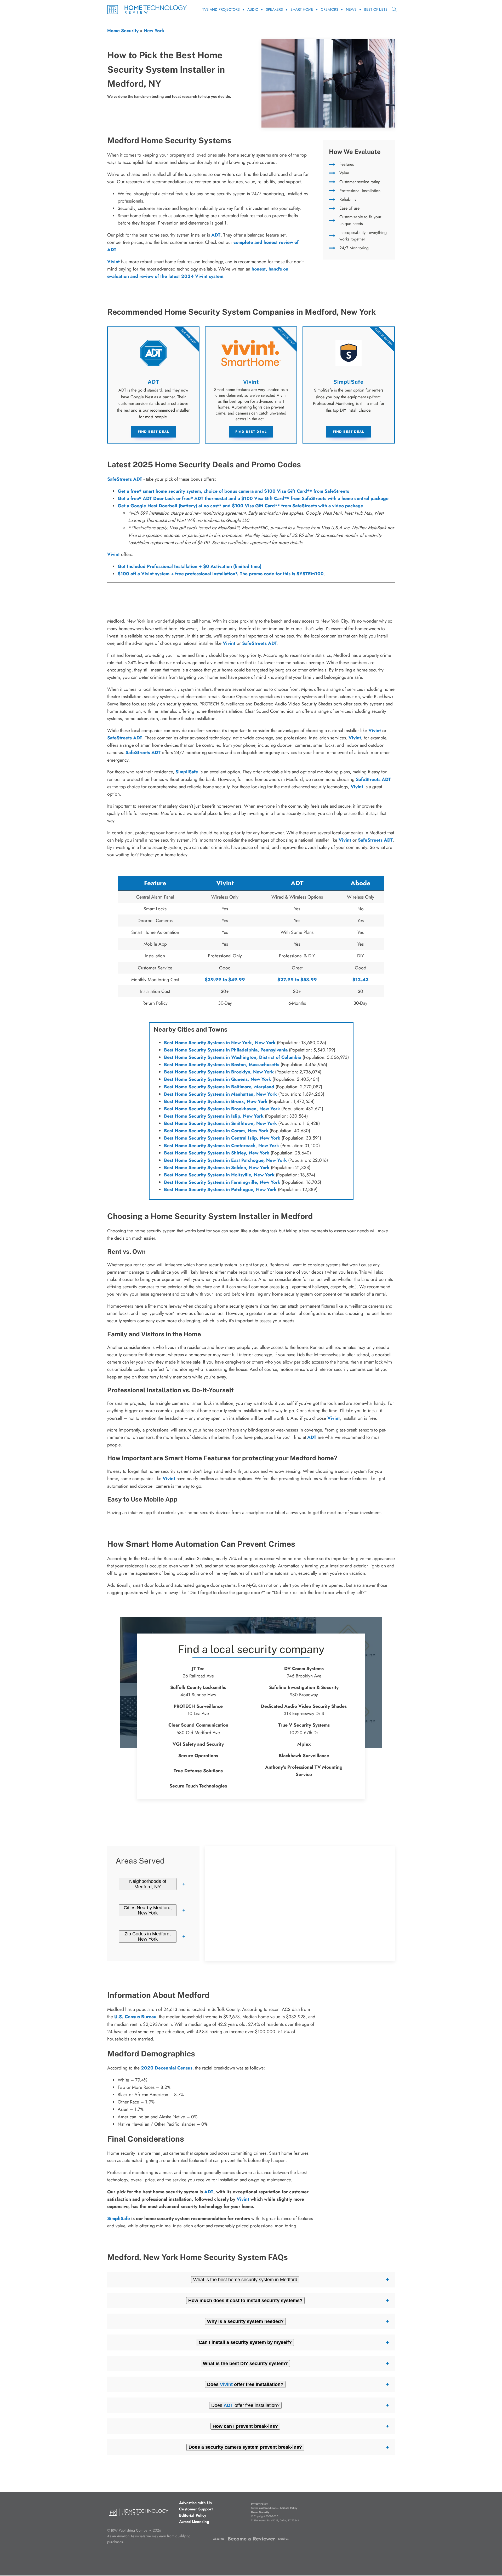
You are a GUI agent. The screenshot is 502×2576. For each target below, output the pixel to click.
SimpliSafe (187, 772)
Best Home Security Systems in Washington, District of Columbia (233, 1057)
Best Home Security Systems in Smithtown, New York (220, 1123)
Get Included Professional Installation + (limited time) (190, 566)
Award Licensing (194, 2522)
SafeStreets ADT (125, 479)
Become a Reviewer (251, 2539)
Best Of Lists (376, 9)
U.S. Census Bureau (135, 2017)
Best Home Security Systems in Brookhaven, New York (222, 1109)
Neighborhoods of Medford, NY (148, 1884)
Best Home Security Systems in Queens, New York (218, 1079)
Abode (361, 883)
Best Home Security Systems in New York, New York (220, 1043)
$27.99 (286, 980)
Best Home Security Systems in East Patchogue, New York (225, 1160)
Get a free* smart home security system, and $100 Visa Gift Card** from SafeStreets (233, 491)
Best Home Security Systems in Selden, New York (217, 1168)
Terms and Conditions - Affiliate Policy (274, 2508)
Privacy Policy (259, 2504)
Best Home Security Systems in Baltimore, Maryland (219, 1087)
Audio (253, 9)
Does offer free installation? (245, 2405)
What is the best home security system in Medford (245, 2280)
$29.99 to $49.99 (225, 980)
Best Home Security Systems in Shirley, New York (217, 1153)
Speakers (274, 9)
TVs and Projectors (221, 9)
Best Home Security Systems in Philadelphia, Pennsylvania (226, 1050)
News (351, 9)
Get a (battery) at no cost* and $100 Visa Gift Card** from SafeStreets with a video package (240, 506)
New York (154, 31)
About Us (219, 2539)
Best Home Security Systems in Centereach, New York (221, 1146)
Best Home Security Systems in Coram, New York (216, 1131)
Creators (330, 9)
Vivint (113, 554)
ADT (216, 235)
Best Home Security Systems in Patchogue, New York (220, 1189)
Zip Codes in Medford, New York (148, 1936)
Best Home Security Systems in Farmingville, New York (222, 1182)
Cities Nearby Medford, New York (148, 1910)
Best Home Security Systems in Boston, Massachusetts (222, 1065)
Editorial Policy (193, 2515)
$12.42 (361, 980)
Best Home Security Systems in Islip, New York (214, 1116)
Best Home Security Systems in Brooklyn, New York (219, 1072)
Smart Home (302, 9)
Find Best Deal (153, 432)
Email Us (283, 2539)
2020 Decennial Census (167, 2068)
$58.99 (309, 980)
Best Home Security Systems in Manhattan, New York (220, 1094)
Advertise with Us (195, 2503)
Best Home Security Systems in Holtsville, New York (219, 1175)
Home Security (123, 31)
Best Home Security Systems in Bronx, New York (216, 1101)
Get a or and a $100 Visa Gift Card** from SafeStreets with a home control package (253, 498)
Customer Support (196, 2509)
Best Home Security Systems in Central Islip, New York (222, 1138)
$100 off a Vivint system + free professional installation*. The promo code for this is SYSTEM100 (221, 574)
